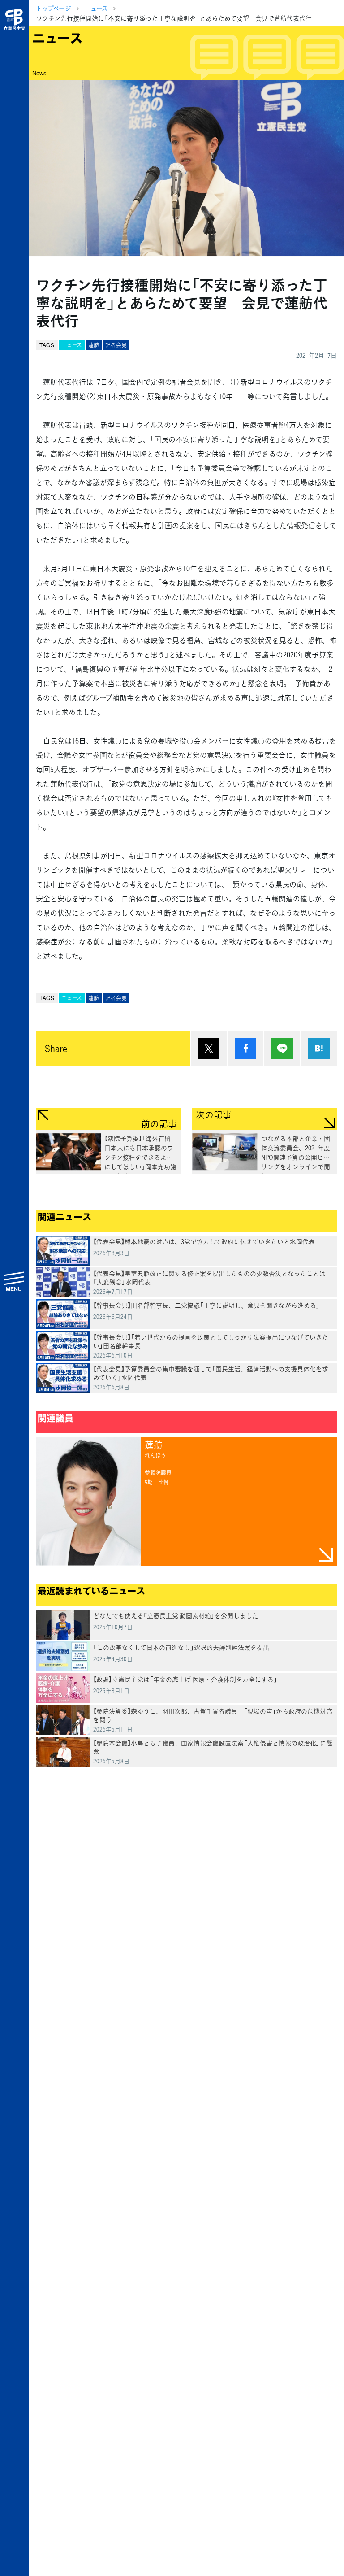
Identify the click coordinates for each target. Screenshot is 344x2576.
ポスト (209, 1049)
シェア (245, 1049)
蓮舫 (94, 345)
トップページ (54, 8)
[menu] (14, 1281)
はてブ (319, 1049)
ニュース (96, 8)
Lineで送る (282, 1049)
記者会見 (116, 345)
